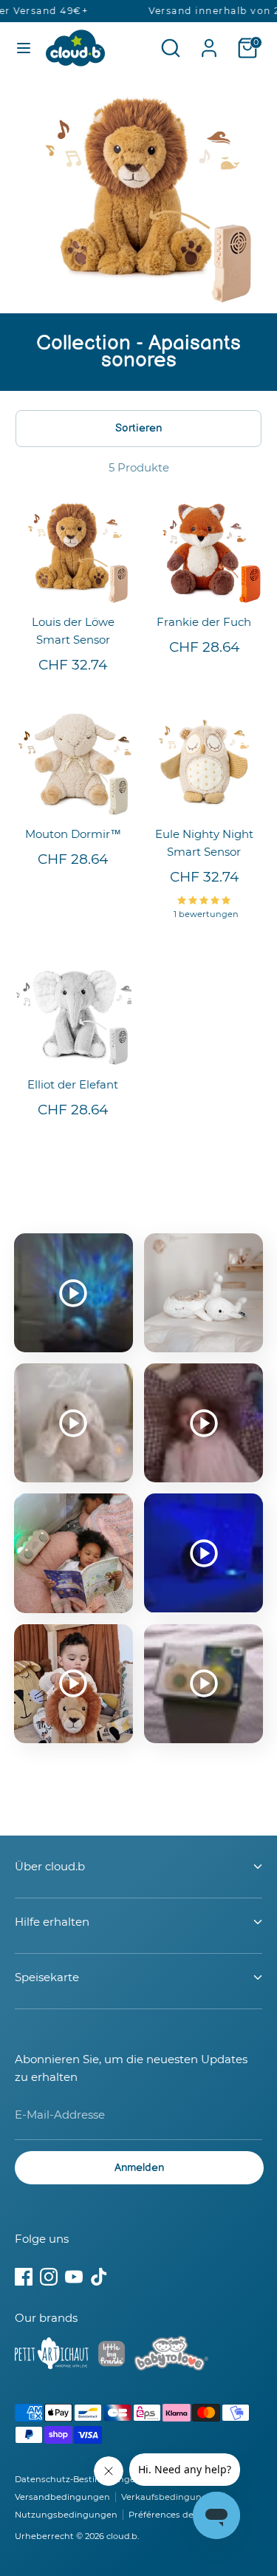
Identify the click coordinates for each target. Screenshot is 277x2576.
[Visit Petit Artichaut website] (52, 2356)
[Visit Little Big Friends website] (112, 2356)
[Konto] (209, 42)
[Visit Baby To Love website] (171, 2356)
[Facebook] (24, 2277)
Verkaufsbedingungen (170, 2497)
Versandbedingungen (62, 2497)
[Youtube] (74, 2277)
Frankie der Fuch (204, 622)
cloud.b (122, 2536)
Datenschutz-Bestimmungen (78, 2479)
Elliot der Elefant (73, 1084)
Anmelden (139, 2168)
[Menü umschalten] (24, 48)
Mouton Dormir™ (73, 834)
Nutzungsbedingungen (66, 2515)
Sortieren (138, 428)
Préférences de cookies (178, 2515)
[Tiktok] (99, 2277)
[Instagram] (49, 2277)
